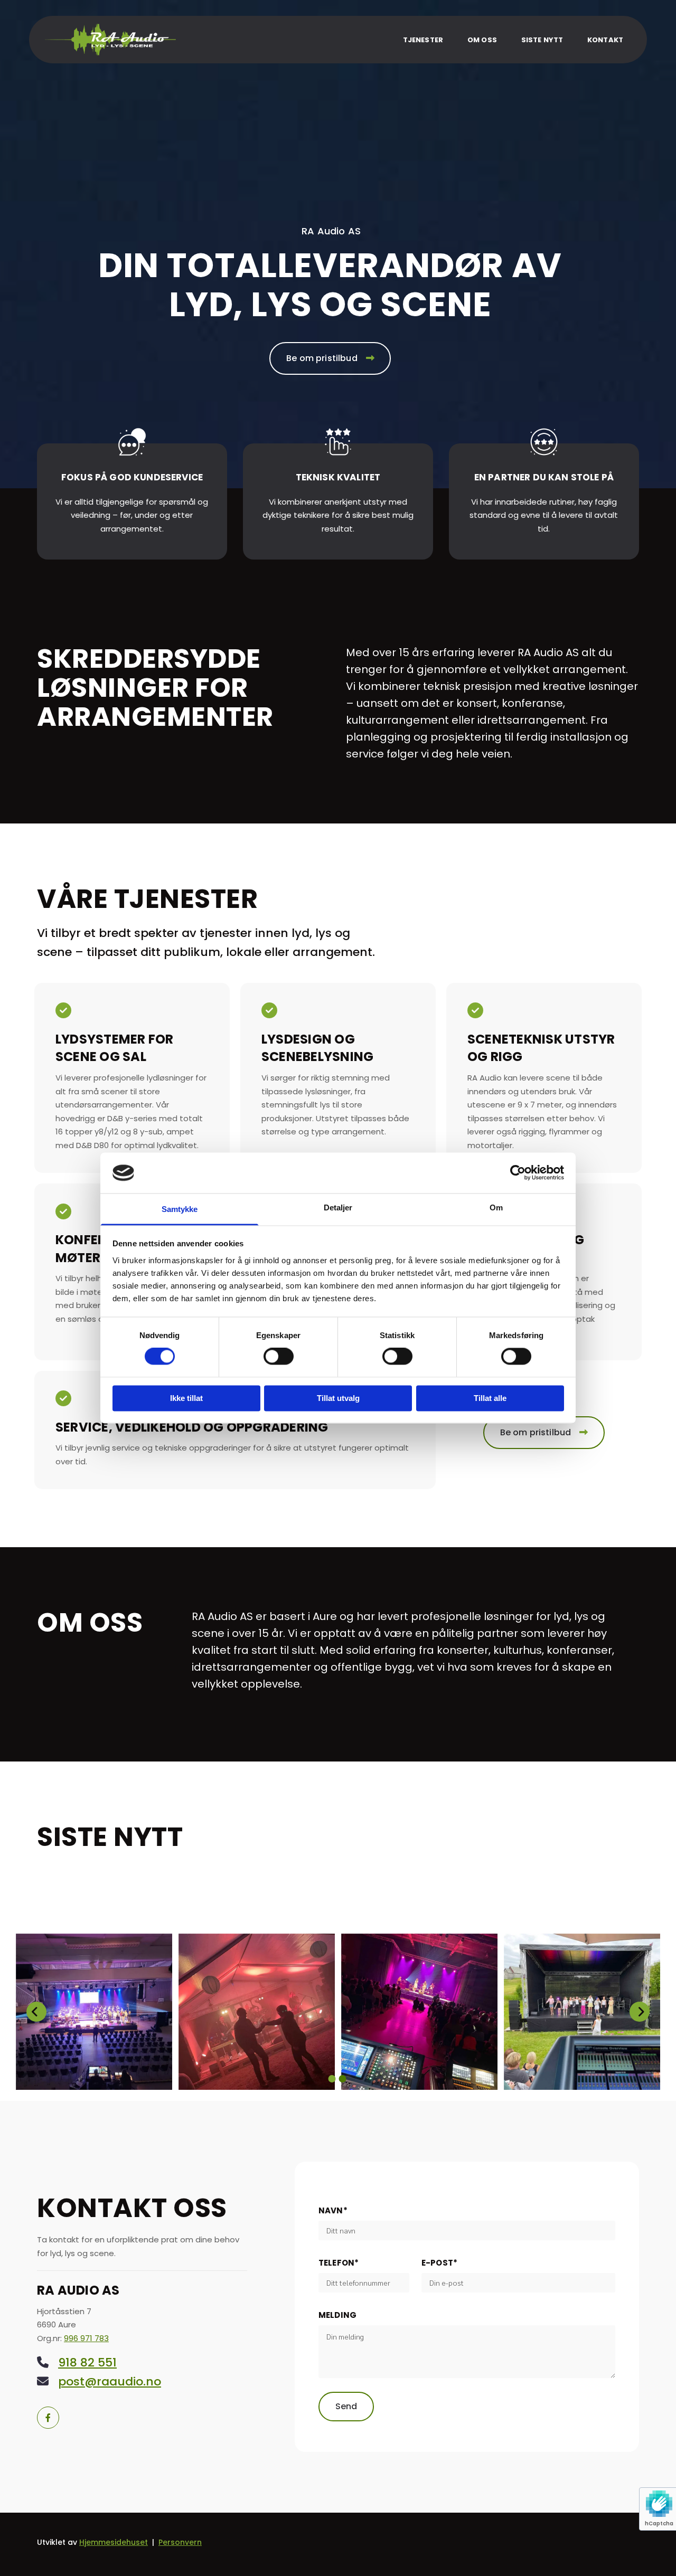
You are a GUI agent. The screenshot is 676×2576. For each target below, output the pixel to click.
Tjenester (423, 40)
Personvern (180, 2542)
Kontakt (605, 40)
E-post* (439, 2263)
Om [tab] (496, 1207)
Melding (337, 2315)
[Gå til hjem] (110, 40)
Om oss (482, 40)
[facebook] (48, 2418)
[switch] (279, 1357)
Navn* (333, 2211)
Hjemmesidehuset (114, 2542)
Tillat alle (490, 1398)
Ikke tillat (186, 1398)
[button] (330, 358)
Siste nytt (542, 40)
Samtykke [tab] (180, 1209)
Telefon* (339, 2263)
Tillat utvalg (338, 1398)
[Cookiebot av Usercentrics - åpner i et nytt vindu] (518, 1173)
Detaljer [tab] (338, 1207)
